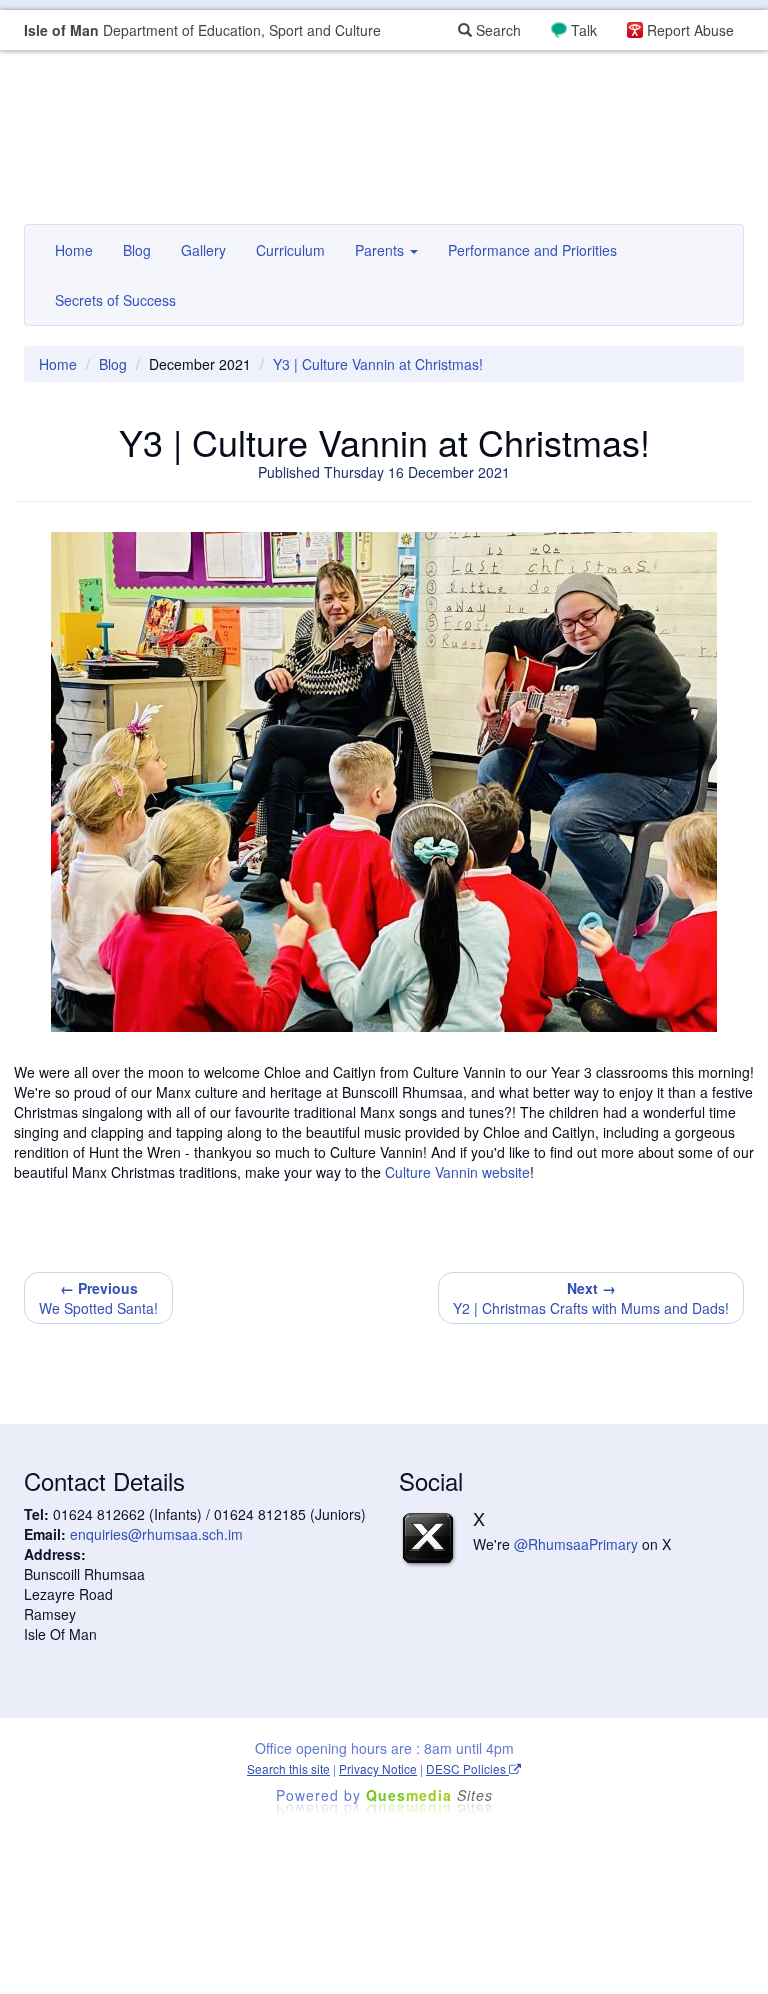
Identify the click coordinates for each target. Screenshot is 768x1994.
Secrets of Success (115, 300)
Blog (137, 250)
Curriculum (290, 250)
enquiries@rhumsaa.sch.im (156, 1534)
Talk (584, 30)
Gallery (203, 250)
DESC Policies (467, 1768)
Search (496, 30)
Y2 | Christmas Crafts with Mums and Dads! (591, 1298)
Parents (381, 250)
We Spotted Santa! (98, 1298)
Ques (429, 1795)
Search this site (288, 1768)
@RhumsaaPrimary (576, 1544)
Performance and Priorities (532, 250)
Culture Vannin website (457, 1172)
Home (74, 250)
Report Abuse (690, 30)
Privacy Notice (378, 1768)
